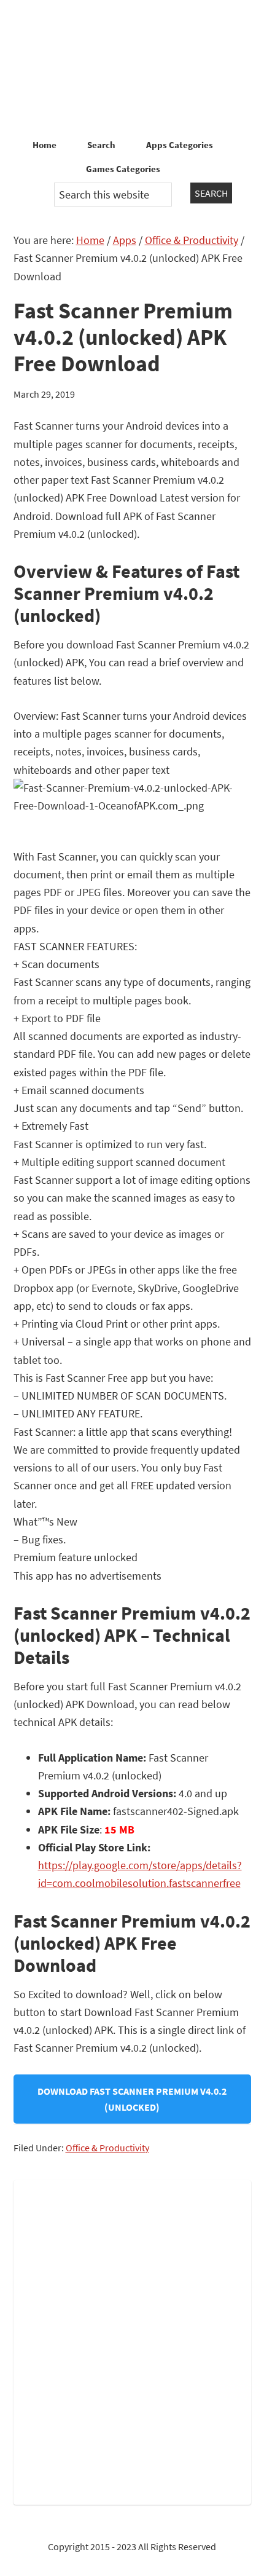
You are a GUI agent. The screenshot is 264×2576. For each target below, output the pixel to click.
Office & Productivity (107, 2148)
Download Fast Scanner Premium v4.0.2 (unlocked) (132, 2099)
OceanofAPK (132, 68)
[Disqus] (132, 2340)
